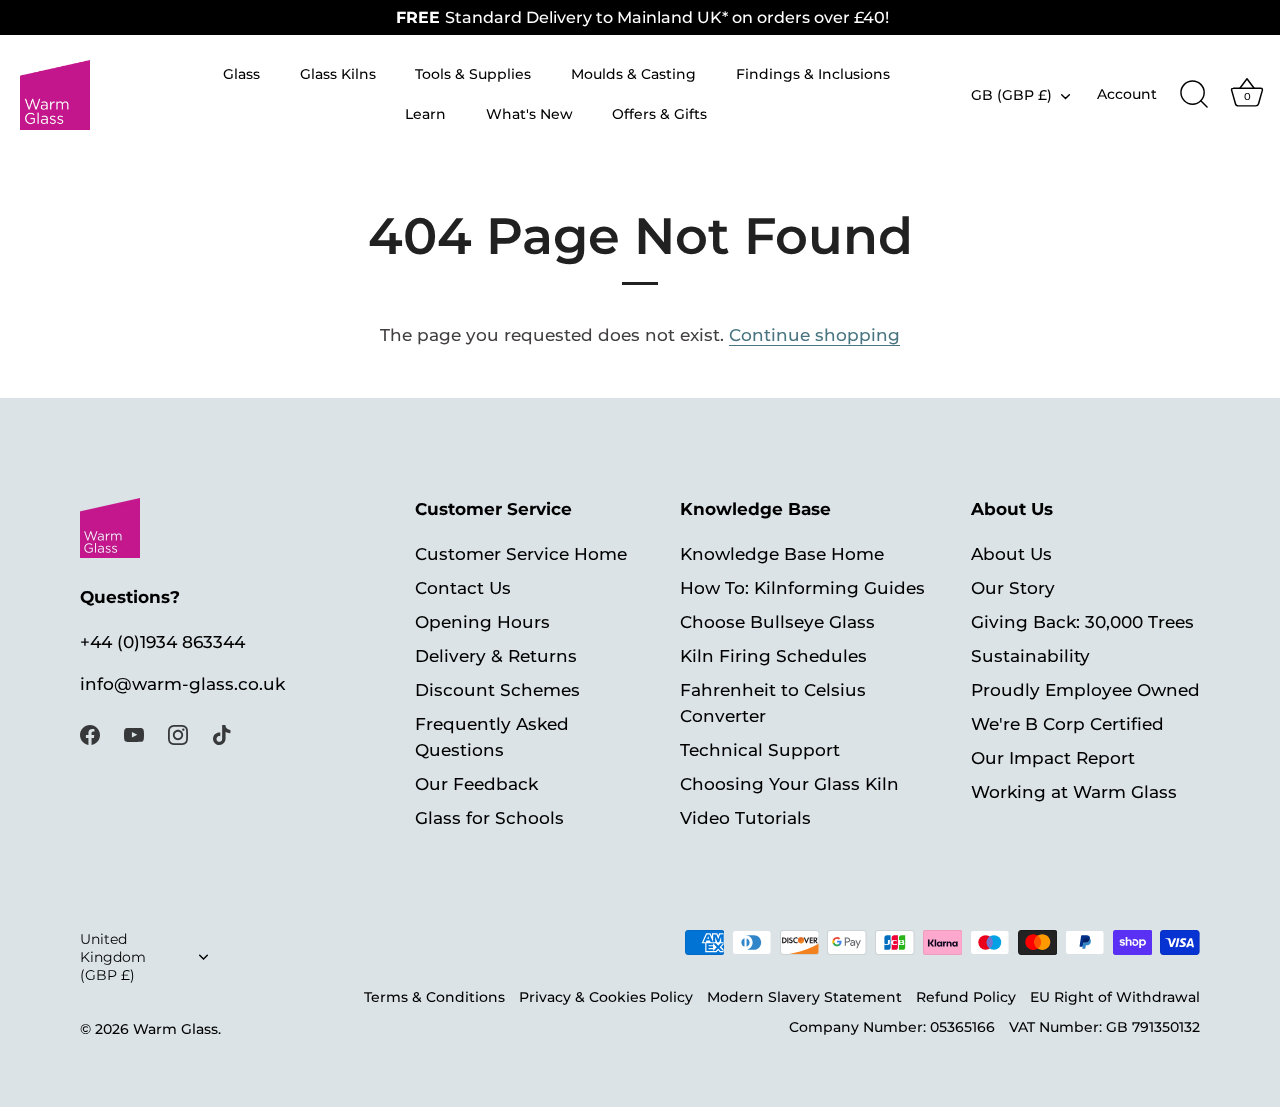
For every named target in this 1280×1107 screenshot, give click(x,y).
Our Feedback (476, 784)
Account (1127, 94)
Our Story (1013, 588)
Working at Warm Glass (1074, 792)
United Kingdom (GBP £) (113, 957)
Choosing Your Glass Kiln (789, 784)
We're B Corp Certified (1067, 724)
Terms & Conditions (434, 997)
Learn (425, 114)
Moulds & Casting (633, 74)
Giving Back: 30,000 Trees (1082, 622)
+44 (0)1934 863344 (162, 642)
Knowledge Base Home (782, 554)
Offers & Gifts (659, 114)
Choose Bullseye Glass (777, 622)
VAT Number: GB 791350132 (1104, 1027)
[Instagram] (178, 734)
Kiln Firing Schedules (773, 656)
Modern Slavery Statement (804, 997)
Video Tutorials (745, 818)
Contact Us (463, 588)
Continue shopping (814, 335)
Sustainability (1030, 656)
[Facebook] (90, 734)
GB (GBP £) (1011, 95)
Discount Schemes (497, 690)
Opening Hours (482, 622)
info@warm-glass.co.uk (182, 684)
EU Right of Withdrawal (1115, 997)
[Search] (1194, 95)
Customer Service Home (521, 554)
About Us (1011, 554)
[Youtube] (134, 734)
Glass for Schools (489, 818)
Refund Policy (966, 997)
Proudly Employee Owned (1085, 690)
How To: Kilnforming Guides (802, 588)
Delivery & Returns (496, 656)
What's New (529, 114)
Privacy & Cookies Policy (606, 997)
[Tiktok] (222, 734)
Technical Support (760, 750)
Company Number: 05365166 (892, 1027)
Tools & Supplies (473, 74)
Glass (241, 74)
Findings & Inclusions (813, 74)
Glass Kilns (338, 74)
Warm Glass (175, 1029)
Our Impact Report (1053, 758)
